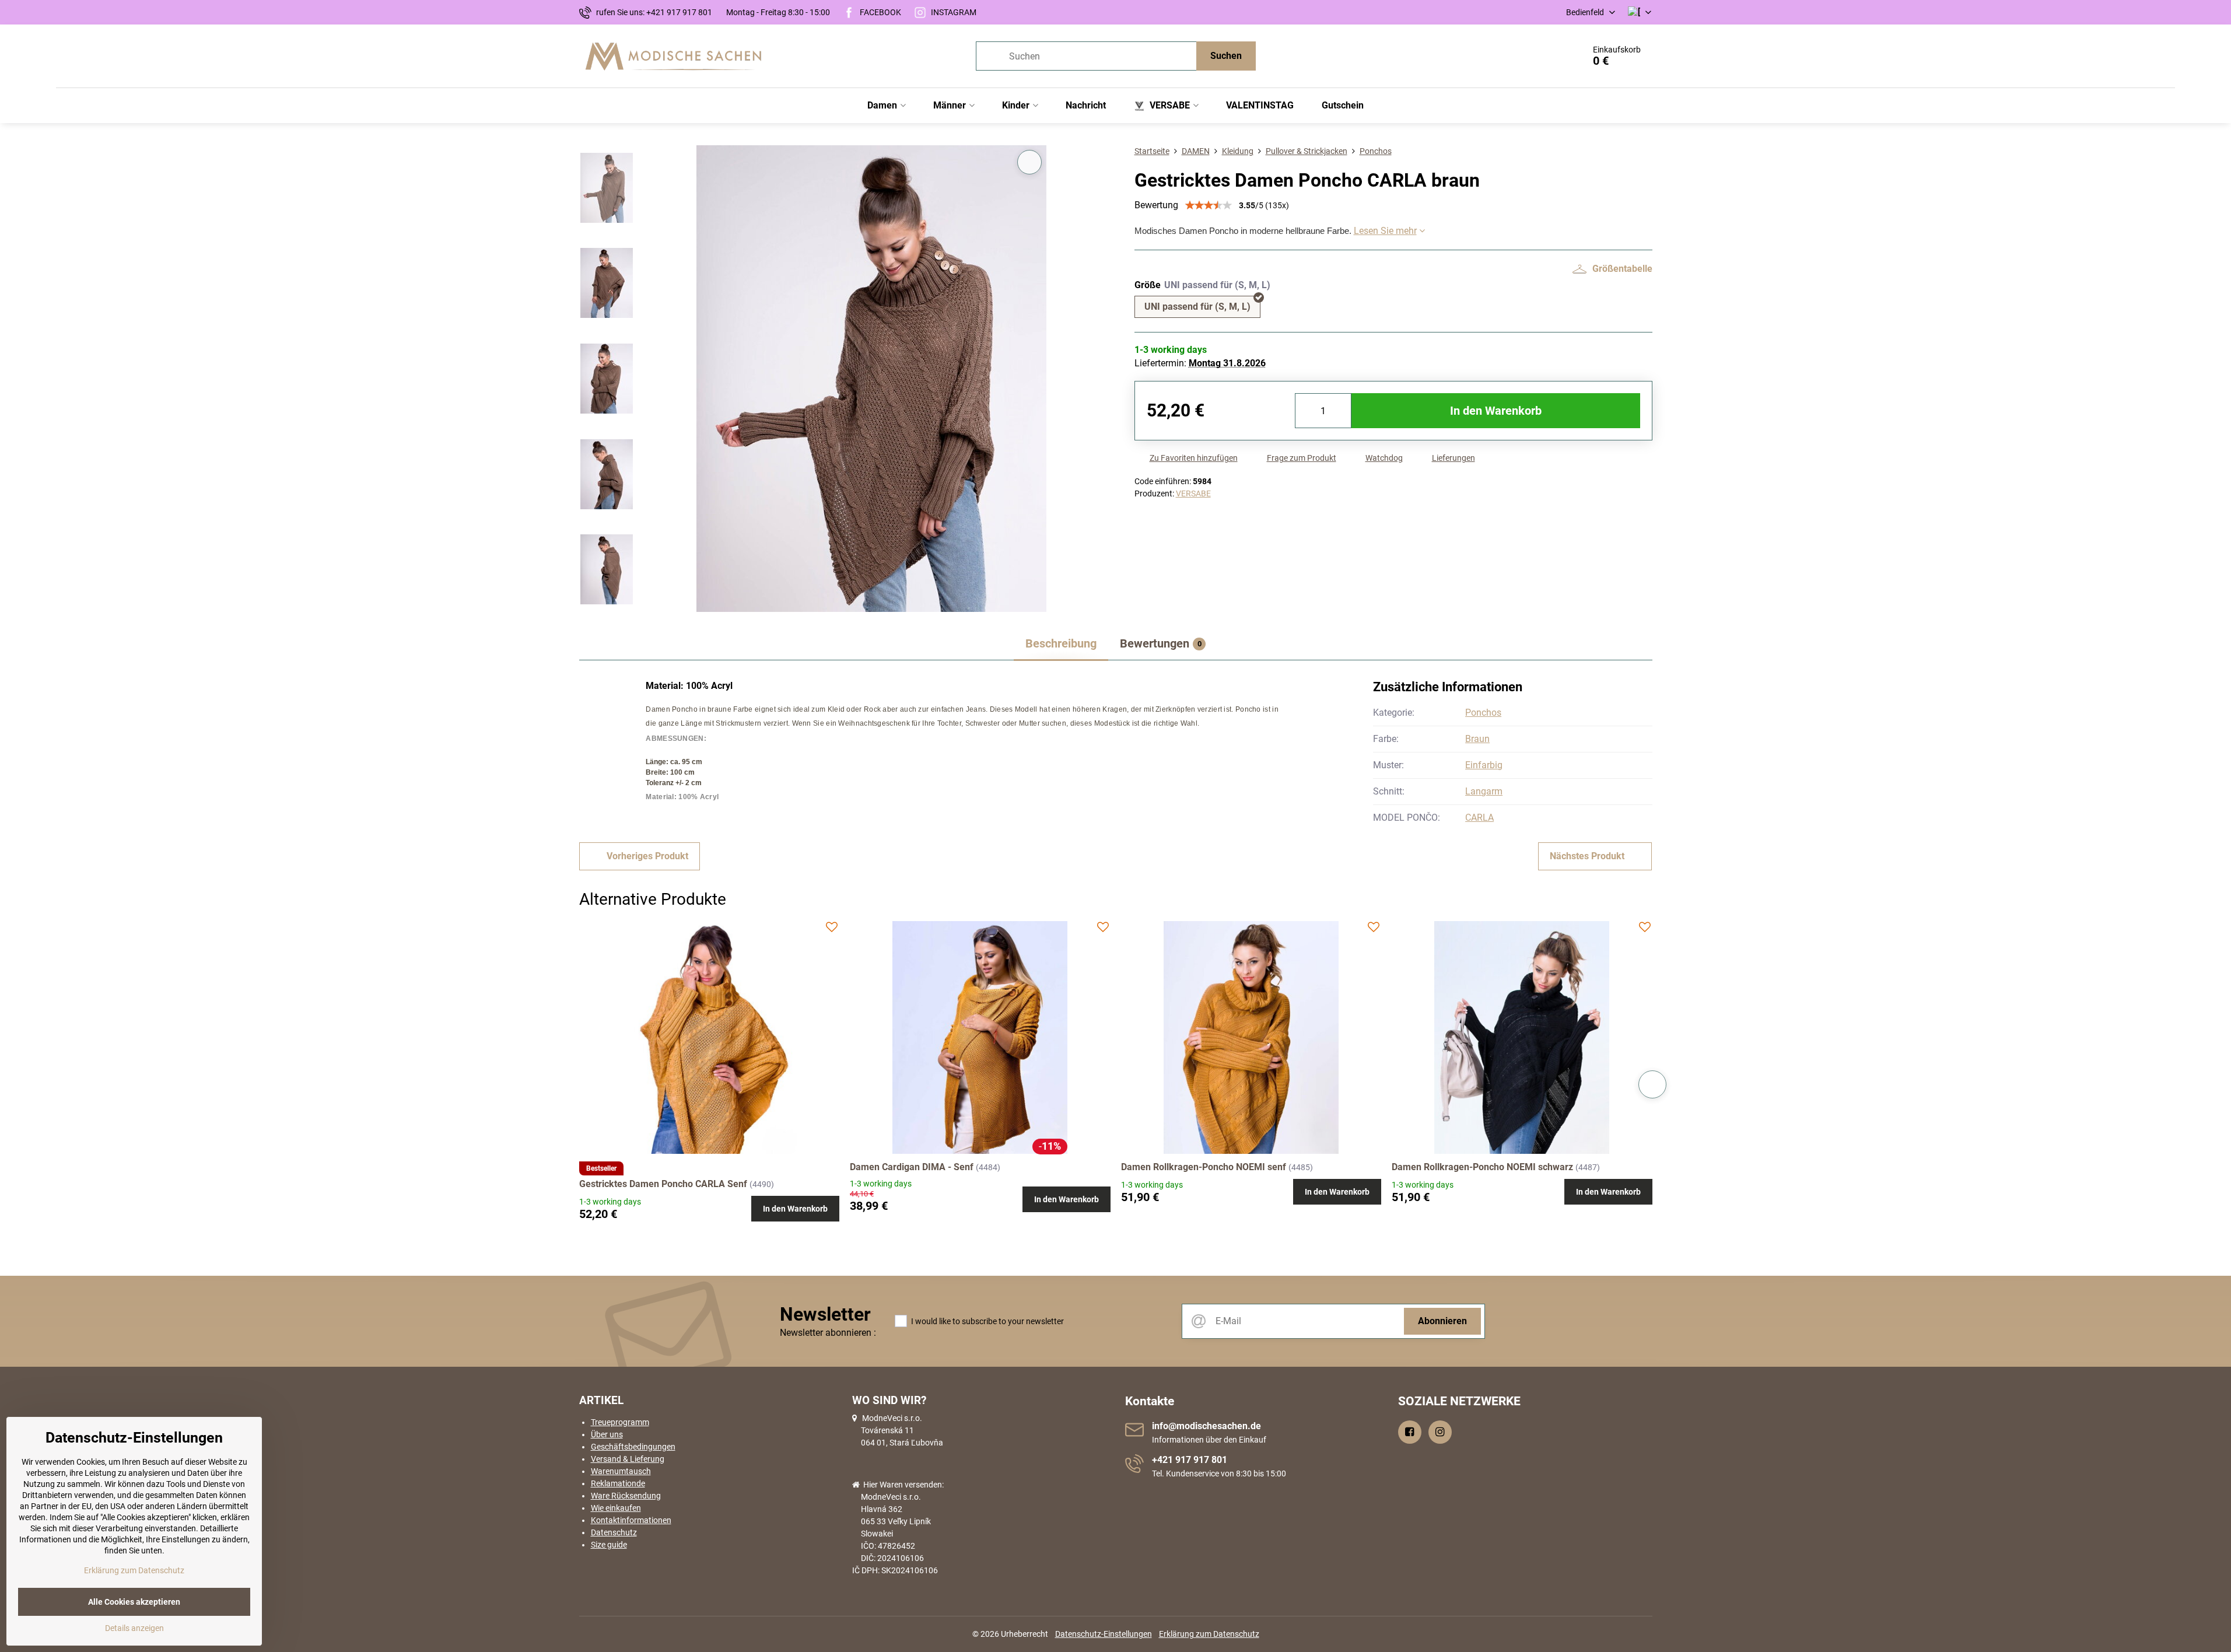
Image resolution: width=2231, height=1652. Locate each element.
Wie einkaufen (616, 1508)
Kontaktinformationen (631, 1520)
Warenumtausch (621, 1471)
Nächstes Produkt (1587, 856)
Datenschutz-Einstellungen (1104, 1634)
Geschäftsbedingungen (633, 1447)
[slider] (1209, 205)
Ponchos (1483, 713)
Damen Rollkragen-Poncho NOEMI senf (1204, 1167)
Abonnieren (1442, 1321)
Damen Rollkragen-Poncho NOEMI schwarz (1482, 1167)
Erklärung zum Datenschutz (1209, 1634)
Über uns (607, 1434)
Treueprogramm (620, 1422)
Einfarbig (1484, 765)
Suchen (1226, 56)
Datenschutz (614, 1532)
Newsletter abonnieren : (828, 1333)
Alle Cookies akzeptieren (134, 1602)
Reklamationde (618, 1483)
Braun (1477, 739)
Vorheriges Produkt (647, 856)
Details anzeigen (134, 1628)
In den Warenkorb (1496, 411)
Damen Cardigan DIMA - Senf (912, 1167)
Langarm (1484, 791)
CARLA (1479, 818)
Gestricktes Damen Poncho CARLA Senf (663, 1184)
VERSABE (1193, 494)
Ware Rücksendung (626, 1496)
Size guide (609, 1545)
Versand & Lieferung (628, 1459)
